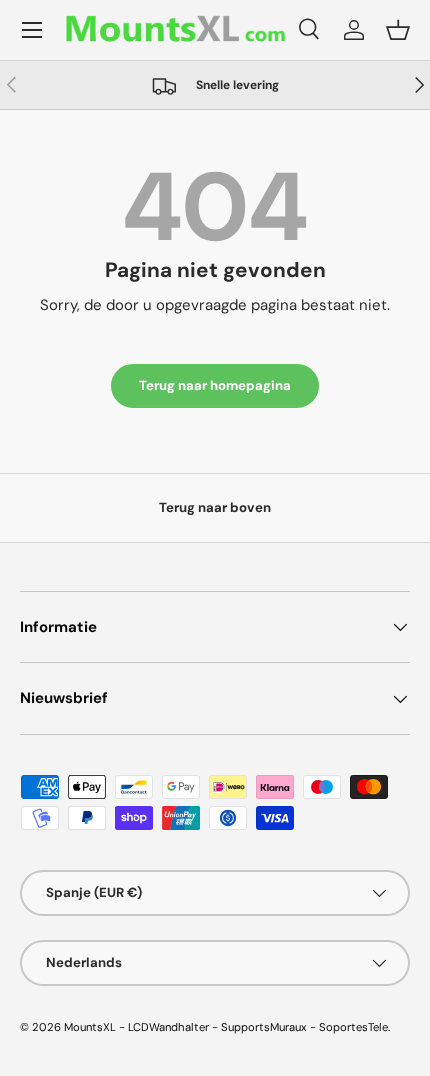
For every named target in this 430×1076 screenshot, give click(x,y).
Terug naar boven (215, 507)
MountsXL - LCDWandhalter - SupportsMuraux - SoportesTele (226, 1027)
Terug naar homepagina (215, 385)
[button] (398, 30)
